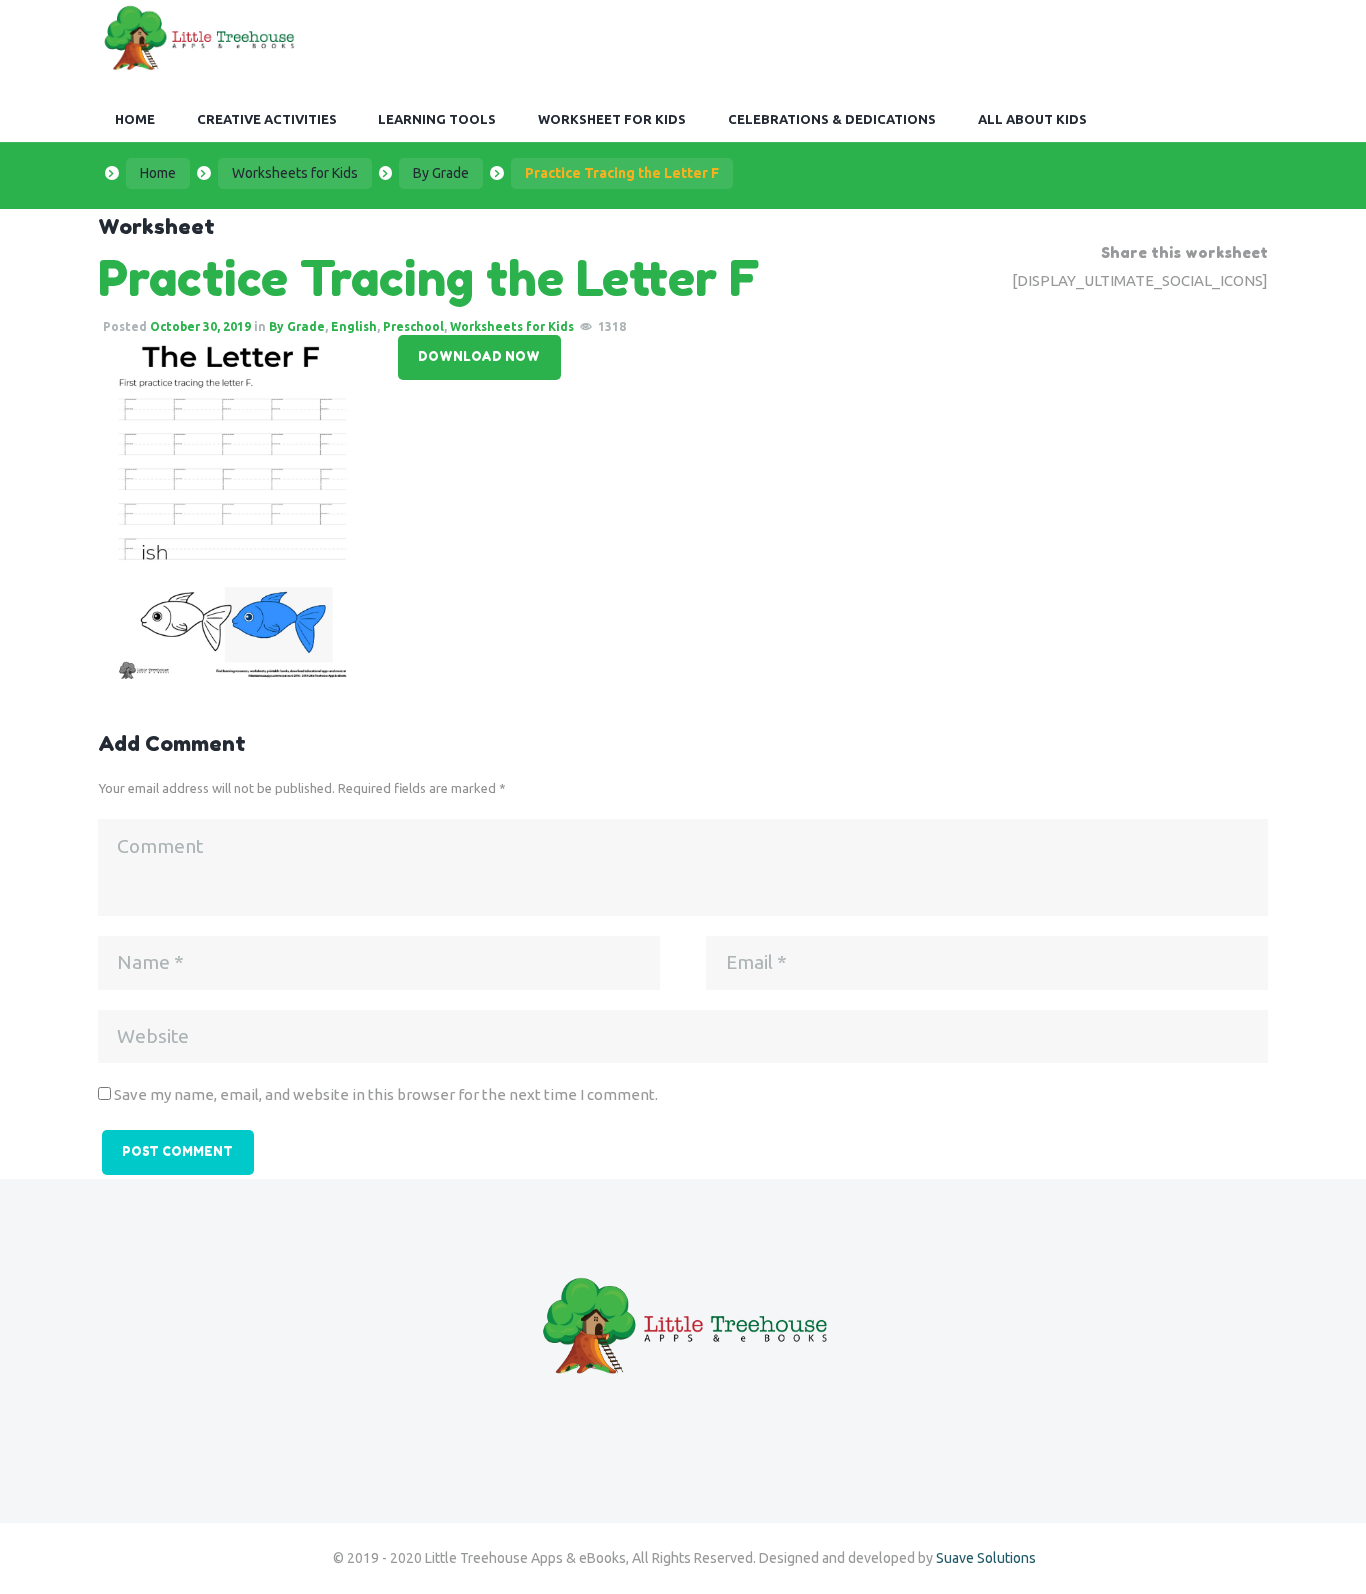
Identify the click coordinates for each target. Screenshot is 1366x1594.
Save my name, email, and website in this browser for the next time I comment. (386, 1094)
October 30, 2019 (200, 326)
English (354, 326)
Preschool (413, 326)
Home (158, 173)
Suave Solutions (986, 1558)
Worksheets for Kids (295, 173)
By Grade (441, 173)
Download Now (479, 356)
